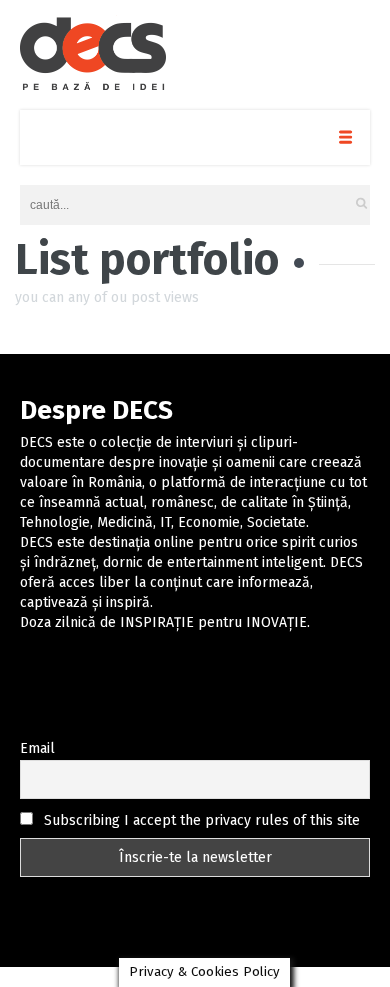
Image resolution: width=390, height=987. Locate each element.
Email (37, 748)
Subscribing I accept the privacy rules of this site (200, 820)
